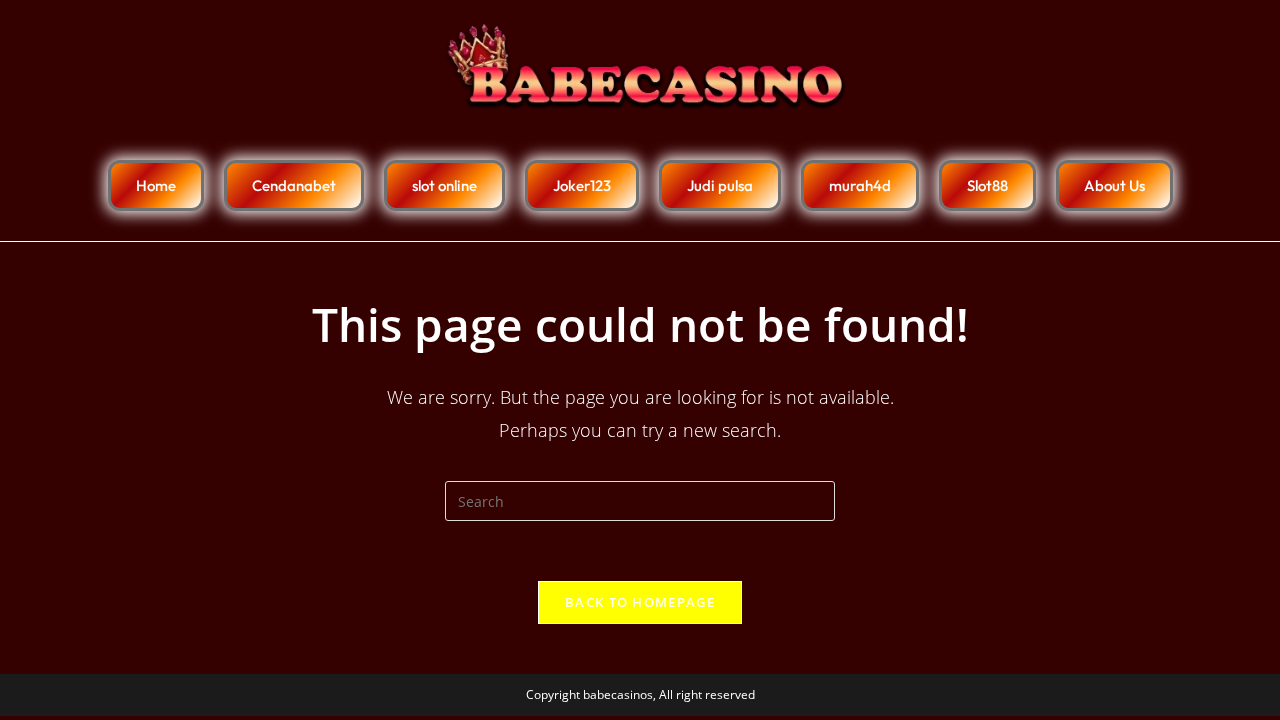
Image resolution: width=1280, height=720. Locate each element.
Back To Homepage (640, 602)
